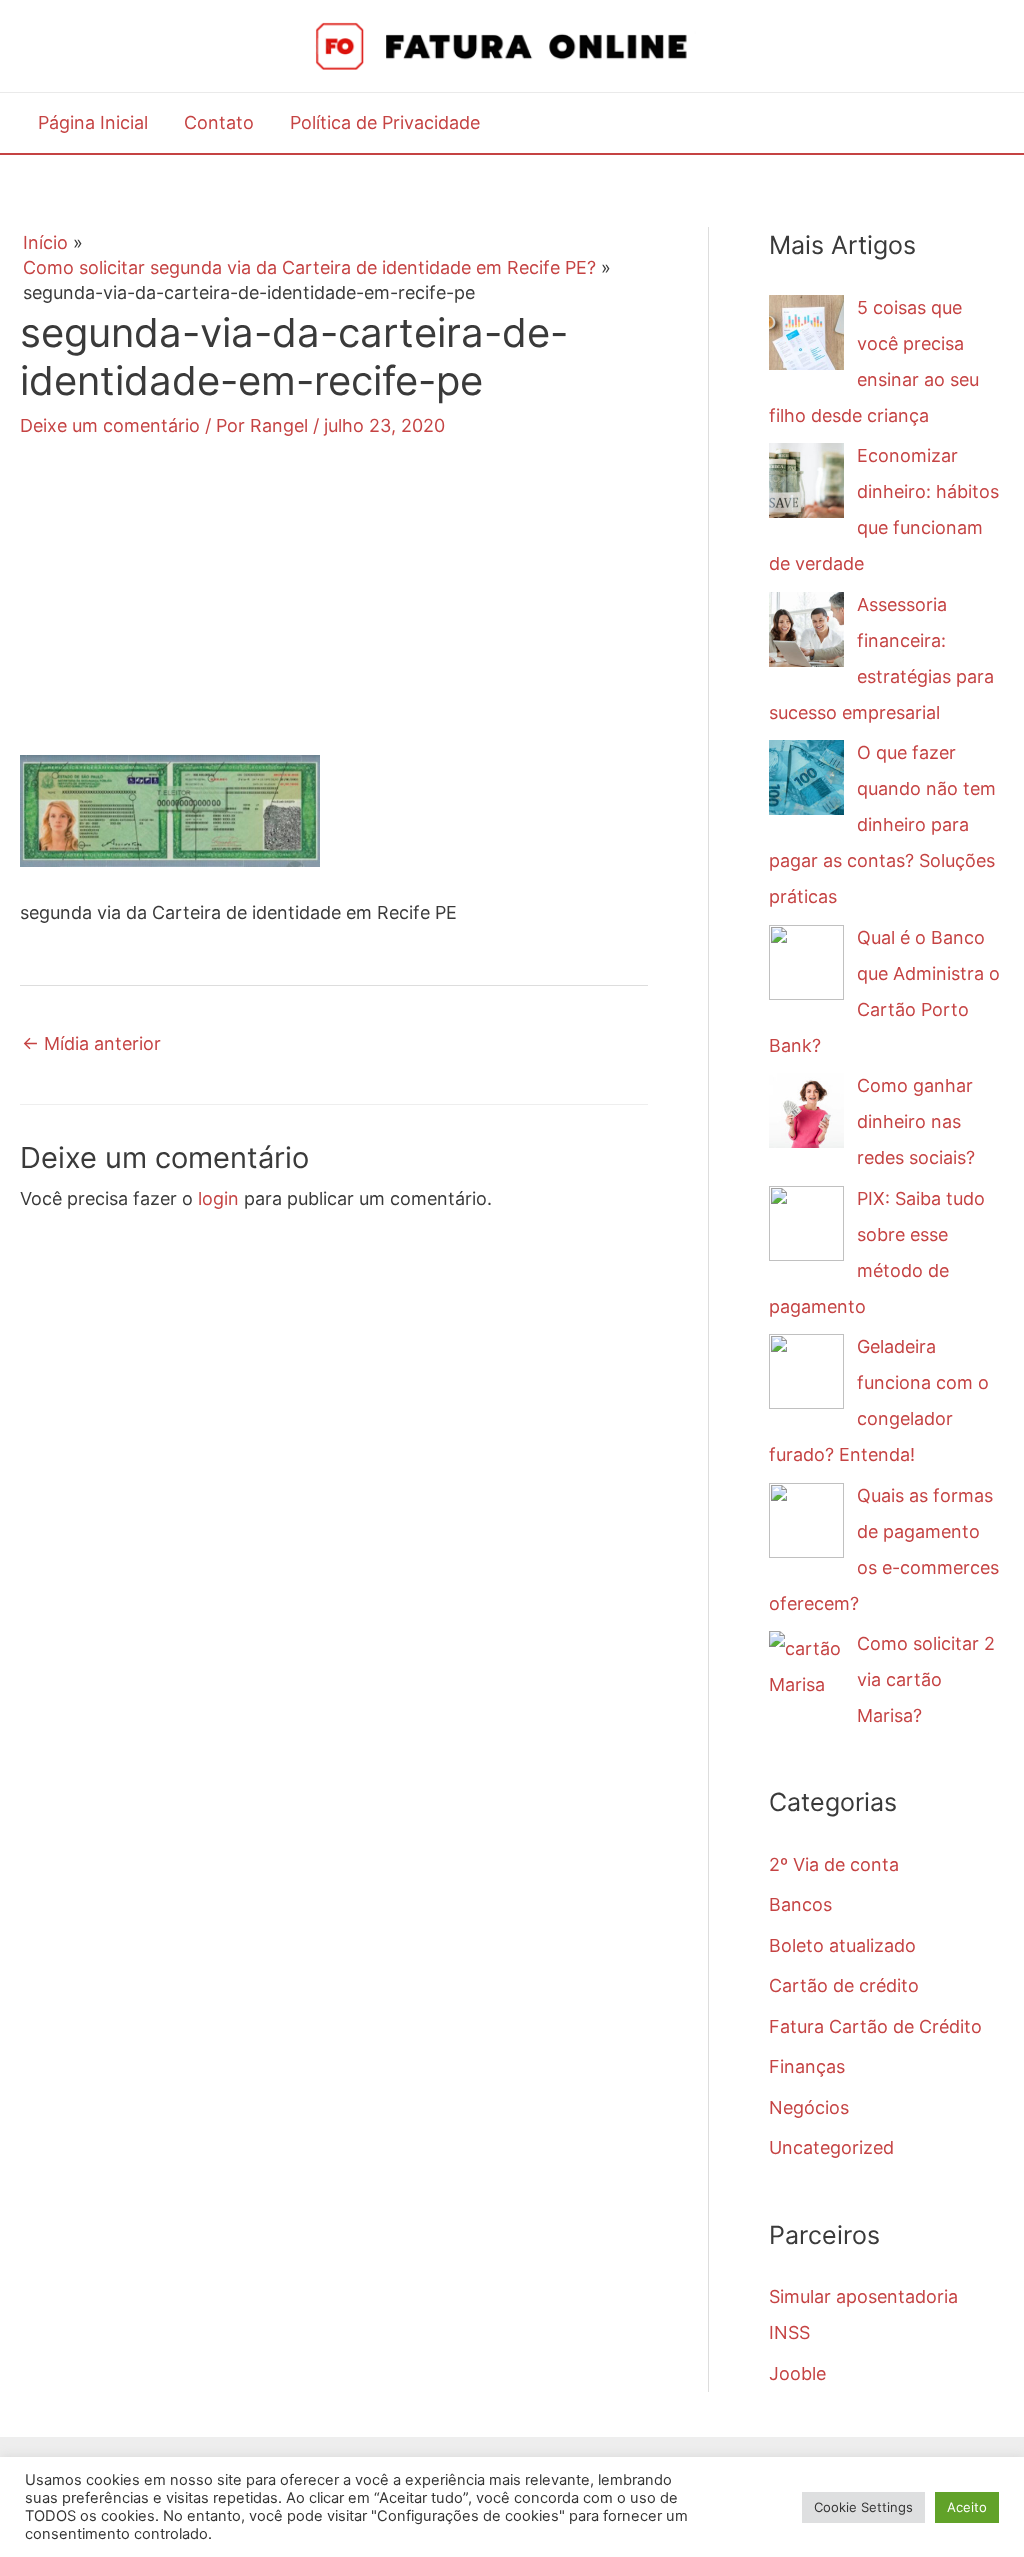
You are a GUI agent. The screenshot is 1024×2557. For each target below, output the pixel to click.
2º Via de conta (834, 1864)
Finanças (807, 2066)
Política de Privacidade (385, 122)
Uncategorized (831, 2147)
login (218, 1198)
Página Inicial (93, 122)
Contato (219, 122)
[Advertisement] (334, 615)
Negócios (809, 2107)
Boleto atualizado (842, 1945)
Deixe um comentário (110, 425)
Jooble (797, 2373)
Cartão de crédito (844, 1985)
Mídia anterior (91, 1043)
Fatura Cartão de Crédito (875, 2026)
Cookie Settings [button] (863, 2507)
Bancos (800, 1904)
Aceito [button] (967, 2507)
